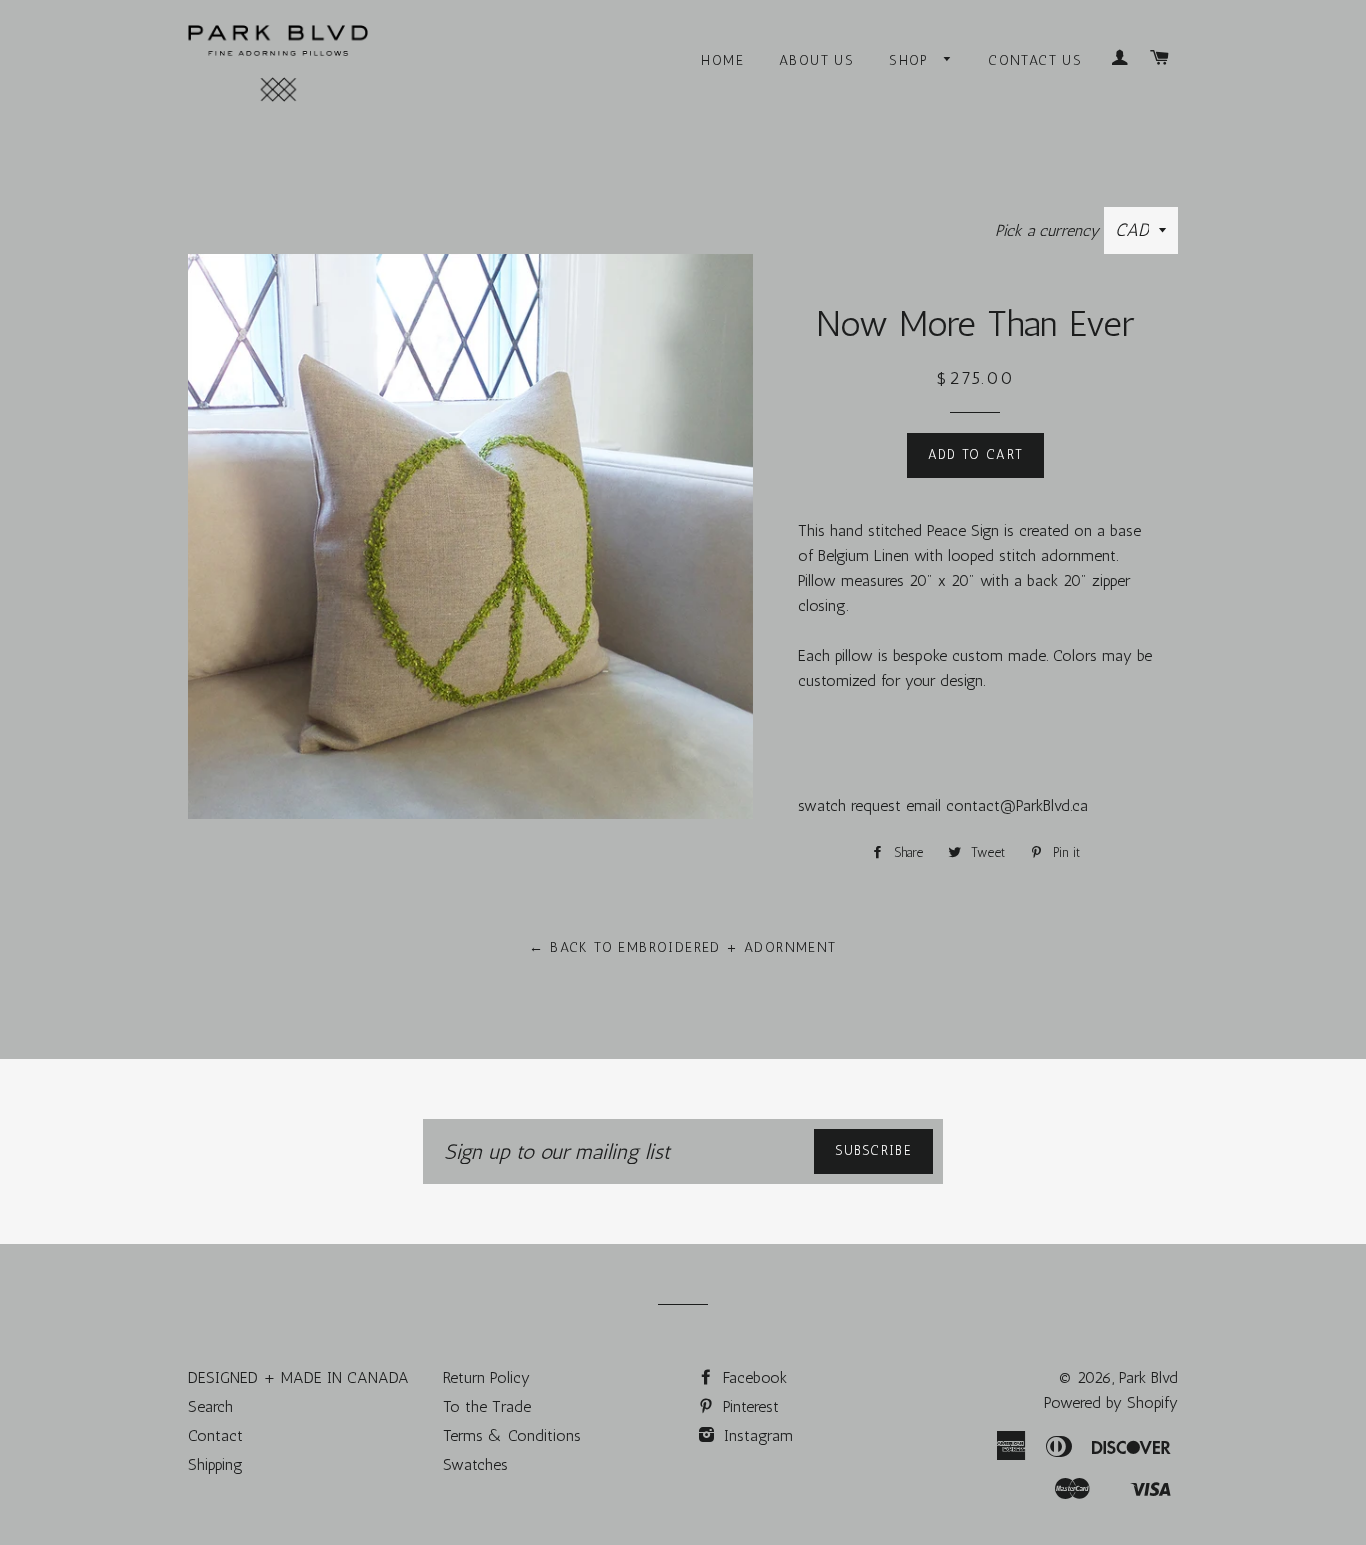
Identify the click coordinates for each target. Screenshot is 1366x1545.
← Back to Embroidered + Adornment (682, 947)
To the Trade (487, 1406)
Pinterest (748, 1406)
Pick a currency (1049, 230)
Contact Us (1035, 60)
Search (210, 1406)
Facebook (752, 1377)
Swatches (475, 1464)
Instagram (756, 1435)
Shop (911, 60)
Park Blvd (1148, 1377)
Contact (215, 1435)
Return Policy (486, 1377)
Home (722, 60)
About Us (816, 60)
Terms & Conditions (512, 1435)
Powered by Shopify (1111, 1402)
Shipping (215, 1464)
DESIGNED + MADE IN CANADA (298, 1377)
